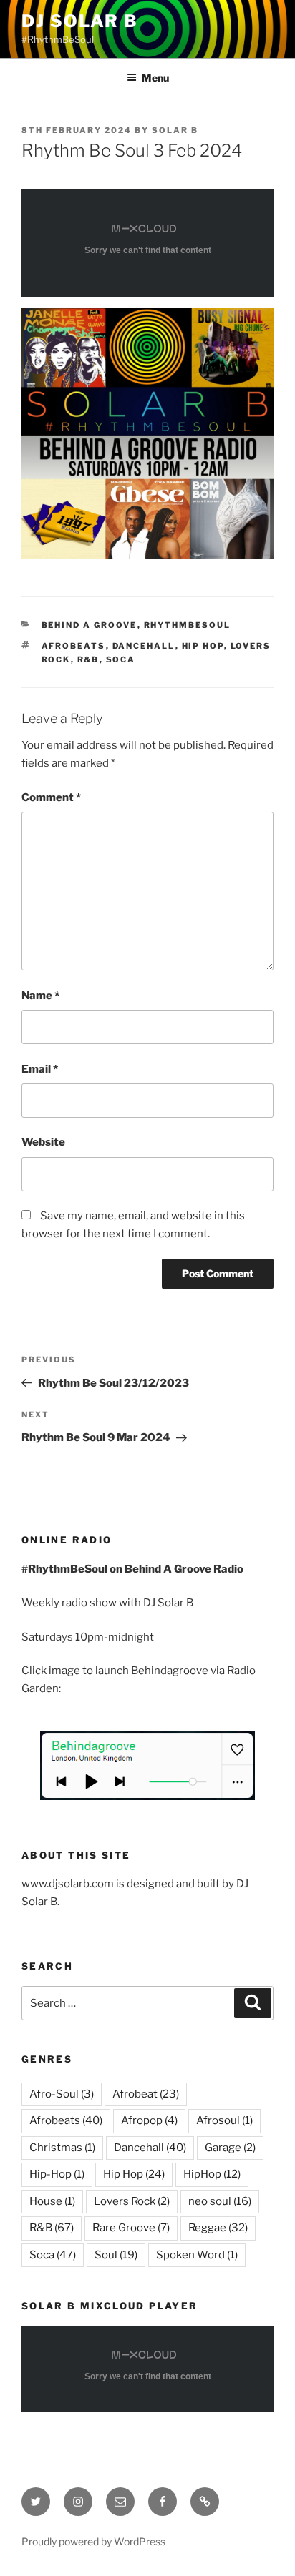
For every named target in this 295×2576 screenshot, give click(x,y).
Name (40, 996)
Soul (116, 2255)
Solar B (175, 130)
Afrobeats (74, 646)
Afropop (149, 2120)
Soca (121, 659)
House (52, 2201)
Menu (155, 78)
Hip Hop (203, 646)
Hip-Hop (57, 2174)
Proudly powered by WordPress (93, 2541)
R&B (88, 659)
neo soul (220, 2201)
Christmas (62, 2148)
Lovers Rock (132, 2201)
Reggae (218, 2228)
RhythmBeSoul (188, 625)
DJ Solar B (80, 21)
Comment (51, 797)
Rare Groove (131, 2228)
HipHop (212, 2174)
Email (40, 1069)
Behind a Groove (90, 625)
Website (43, 1142)
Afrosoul (224, 2120)
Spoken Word (197, 2255)
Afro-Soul (62, 2094)
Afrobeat (146, 2094)
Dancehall (144, 646)
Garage (230, 2148)
